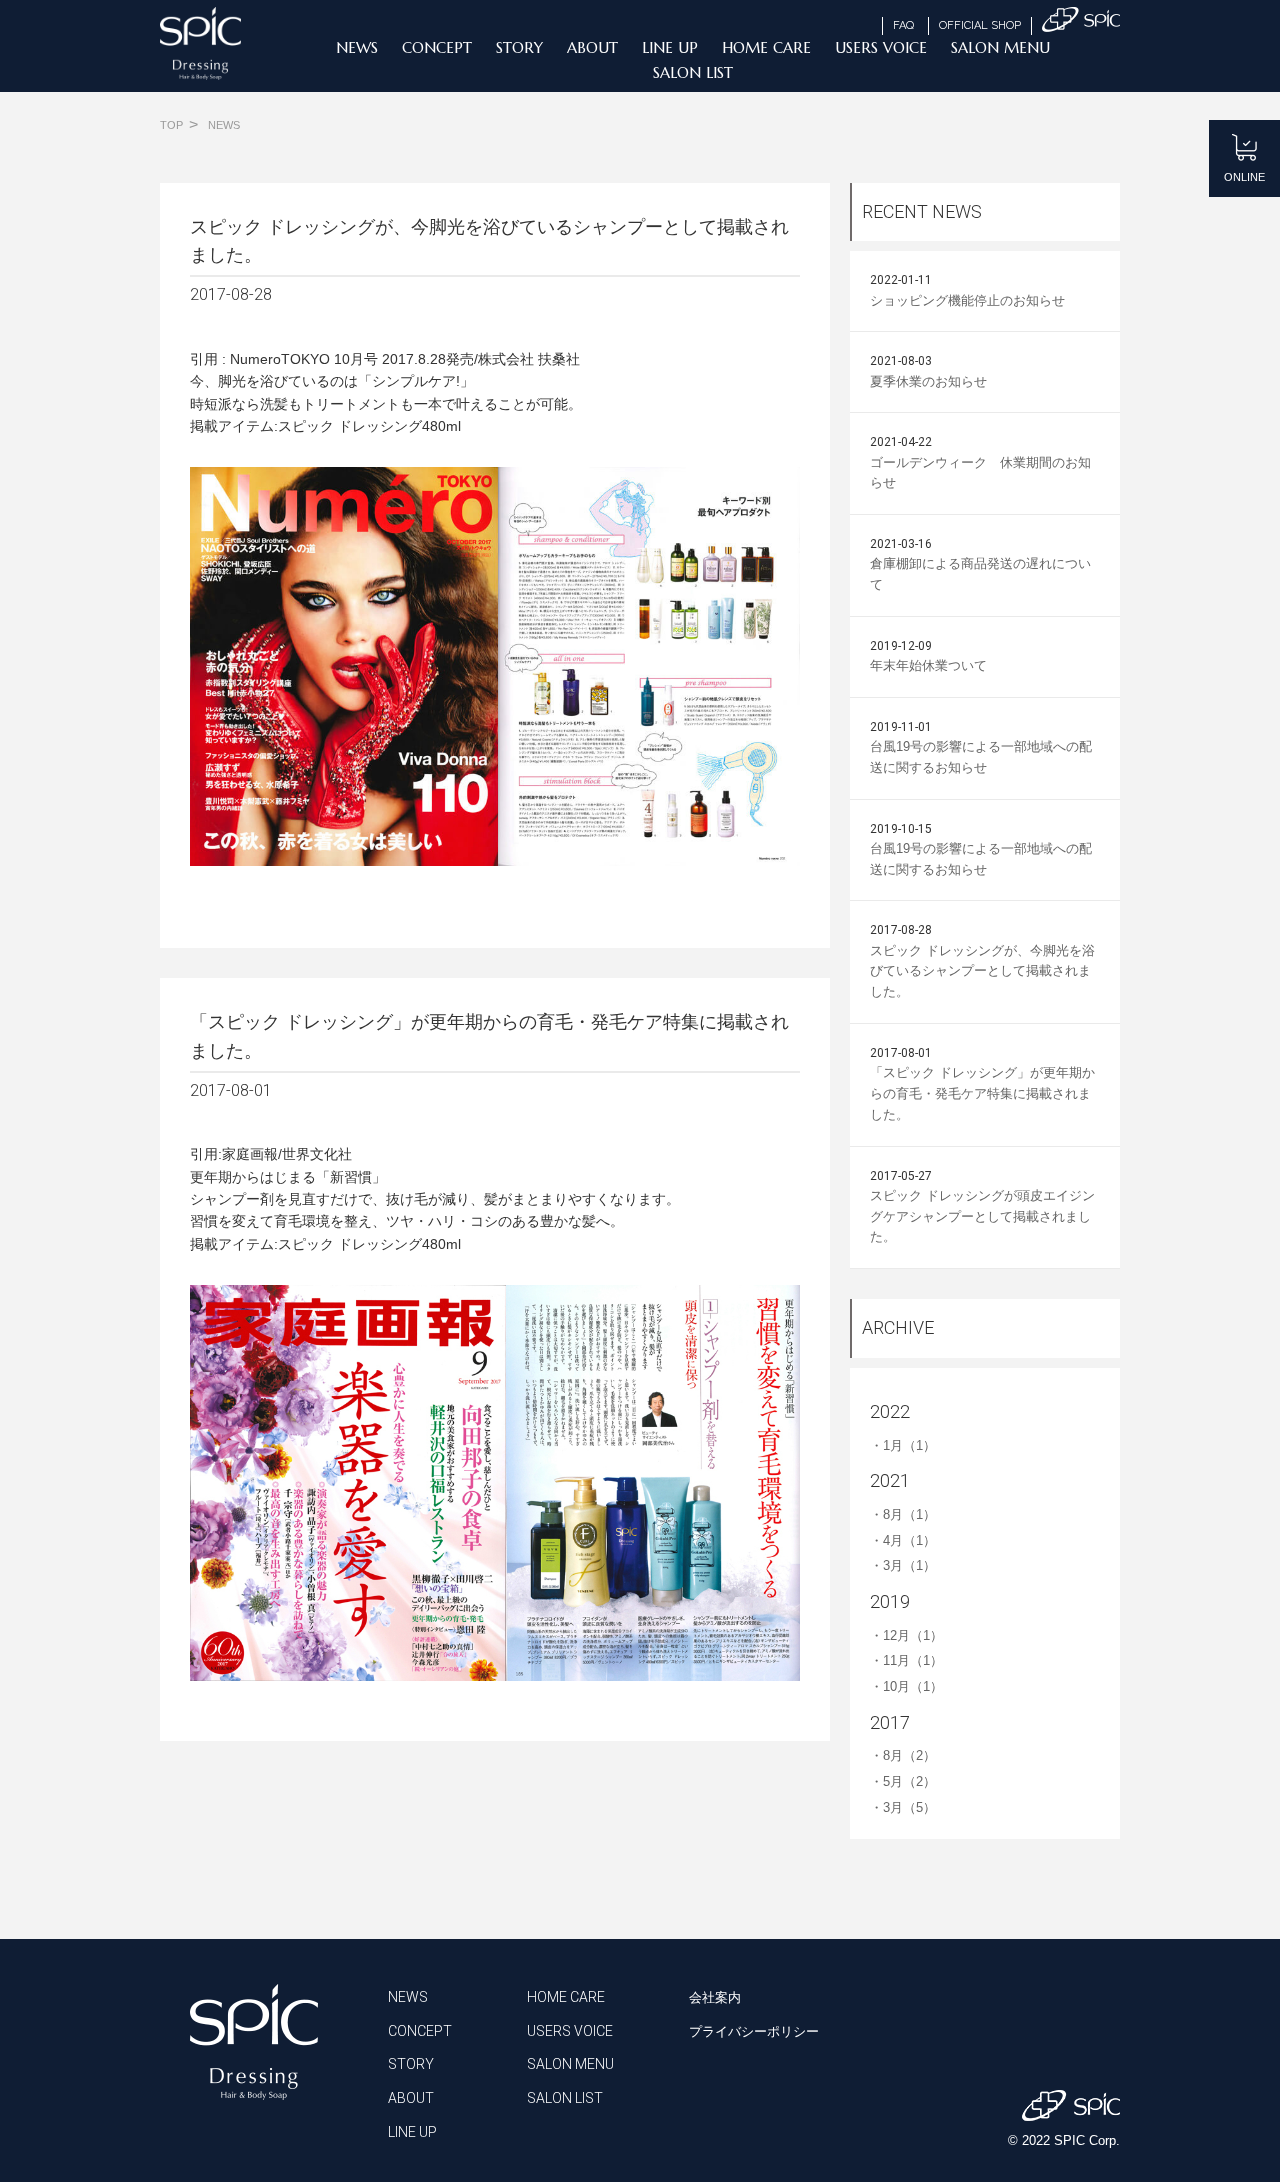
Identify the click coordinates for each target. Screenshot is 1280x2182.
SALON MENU (1000, 47)
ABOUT (592, 47)
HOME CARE (766, 47)
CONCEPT (437, 47)
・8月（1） (903, 1514)
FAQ (903, 25)
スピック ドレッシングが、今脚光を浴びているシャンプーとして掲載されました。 (982, 971)
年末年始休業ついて (928, 665)
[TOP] (171, 113)
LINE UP (670, 47)
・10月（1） (906, 1686)
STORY (519, 47)
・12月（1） (906, 1635)
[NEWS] (224, 113)
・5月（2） (903, 1781)
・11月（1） (906, 1660)
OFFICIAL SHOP (980, 25)
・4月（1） (903, 1540)
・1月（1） (903, 1445)
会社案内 (715, 1997)
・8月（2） (903, 1755)
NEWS (357, 47)
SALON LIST (693, 72)
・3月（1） (903, 1565)
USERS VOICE (881, 47)
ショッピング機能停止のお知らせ (967, 300)
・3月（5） (903, 1807)
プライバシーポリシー (754, 2031)
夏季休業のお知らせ (928, 381)
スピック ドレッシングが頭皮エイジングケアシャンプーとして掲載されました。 (982, 1216)
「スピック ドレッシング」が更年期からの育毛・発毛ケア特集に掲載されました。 (982, 1093)
